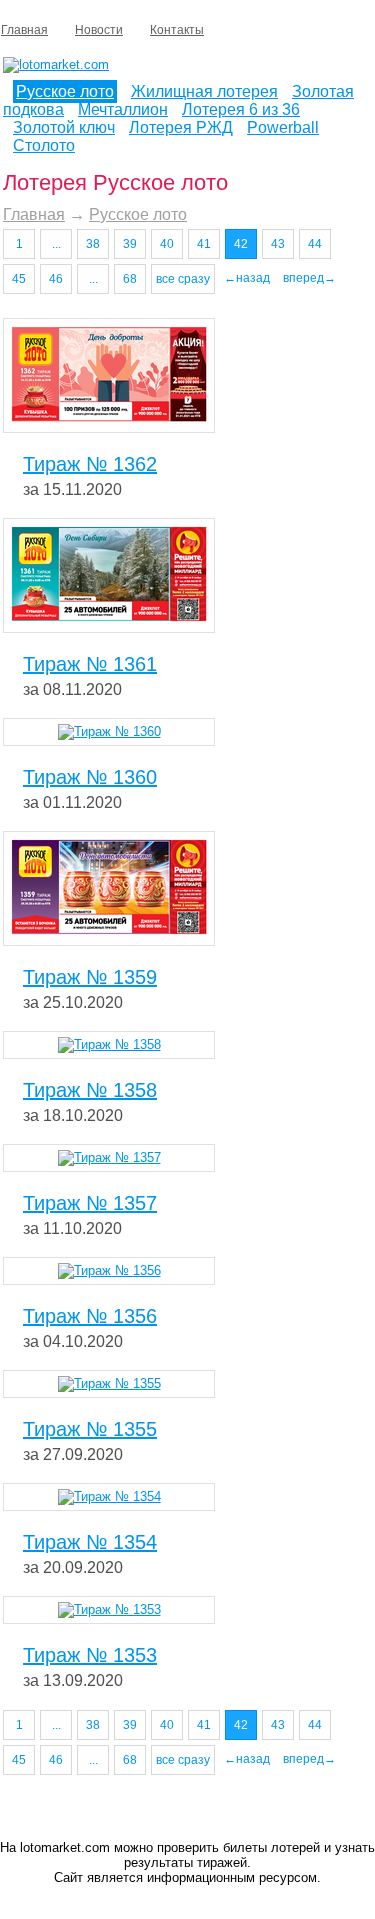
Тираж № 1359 (90, 977)
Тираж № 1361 (90, 664)
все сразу (183, 279)
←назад (247, 278)
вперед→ (309, 278)
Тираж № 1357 (90, 1203)
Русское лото (65, 91)
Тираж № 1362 (90, 464)
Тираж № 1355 (90, 1429)
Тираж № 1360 (90, 777)
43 (278, 244)
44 (315, 244)
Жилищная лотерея (204, 91)
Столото (44, 145)
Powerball (283, 127)
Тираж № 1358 (90, 1090)
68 (130, 279)
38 (93, 244)
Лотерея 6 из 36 (241, 109)
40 (167, 244)
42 (241, 244)
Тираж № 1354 (90, 1542)
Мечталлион (123, 109)
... (56, 244)
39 (130, 244)
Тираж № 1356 (90, 1316)
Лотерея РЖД (181, 127)
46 (56, 279)
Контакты (177, 30)
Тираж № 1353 (90, 1655)
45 (19, 279)
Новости (99, 30)
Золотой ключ (64, 127)
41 (204, 244)
